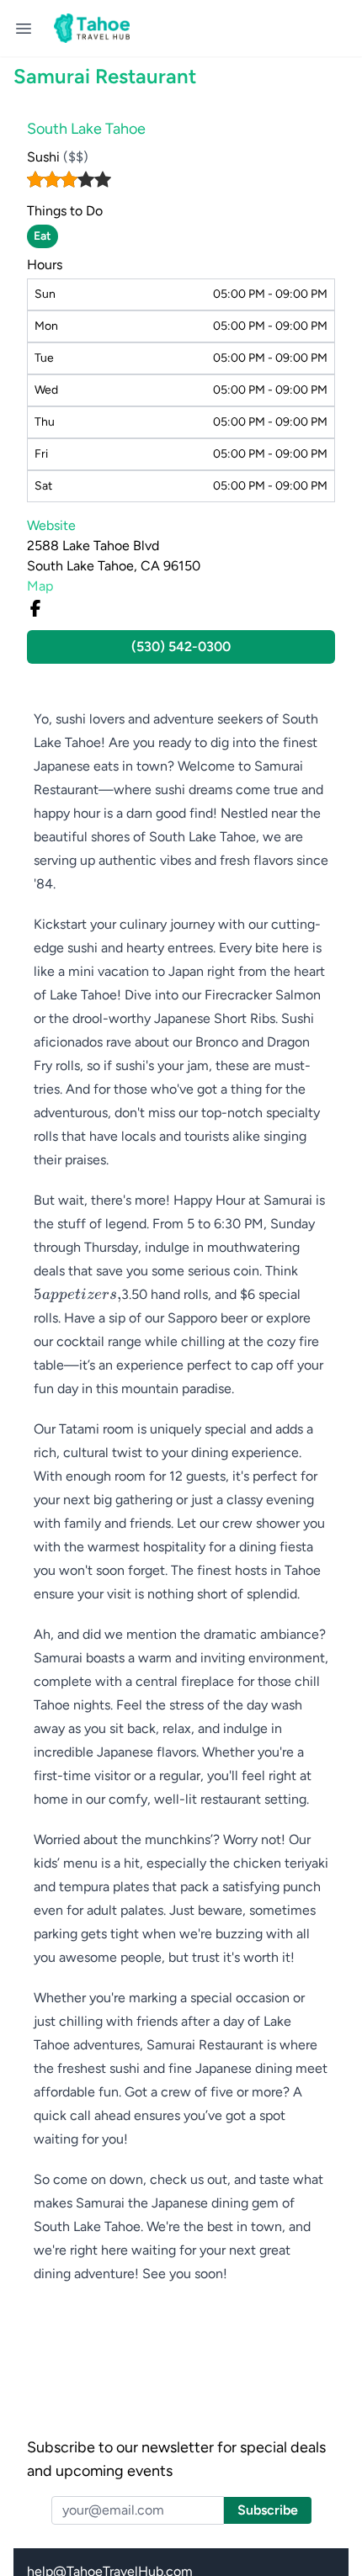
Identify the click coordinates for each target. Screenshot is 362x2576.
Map (40, 586)
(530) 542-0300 (181, 647)
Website (51, 525)
